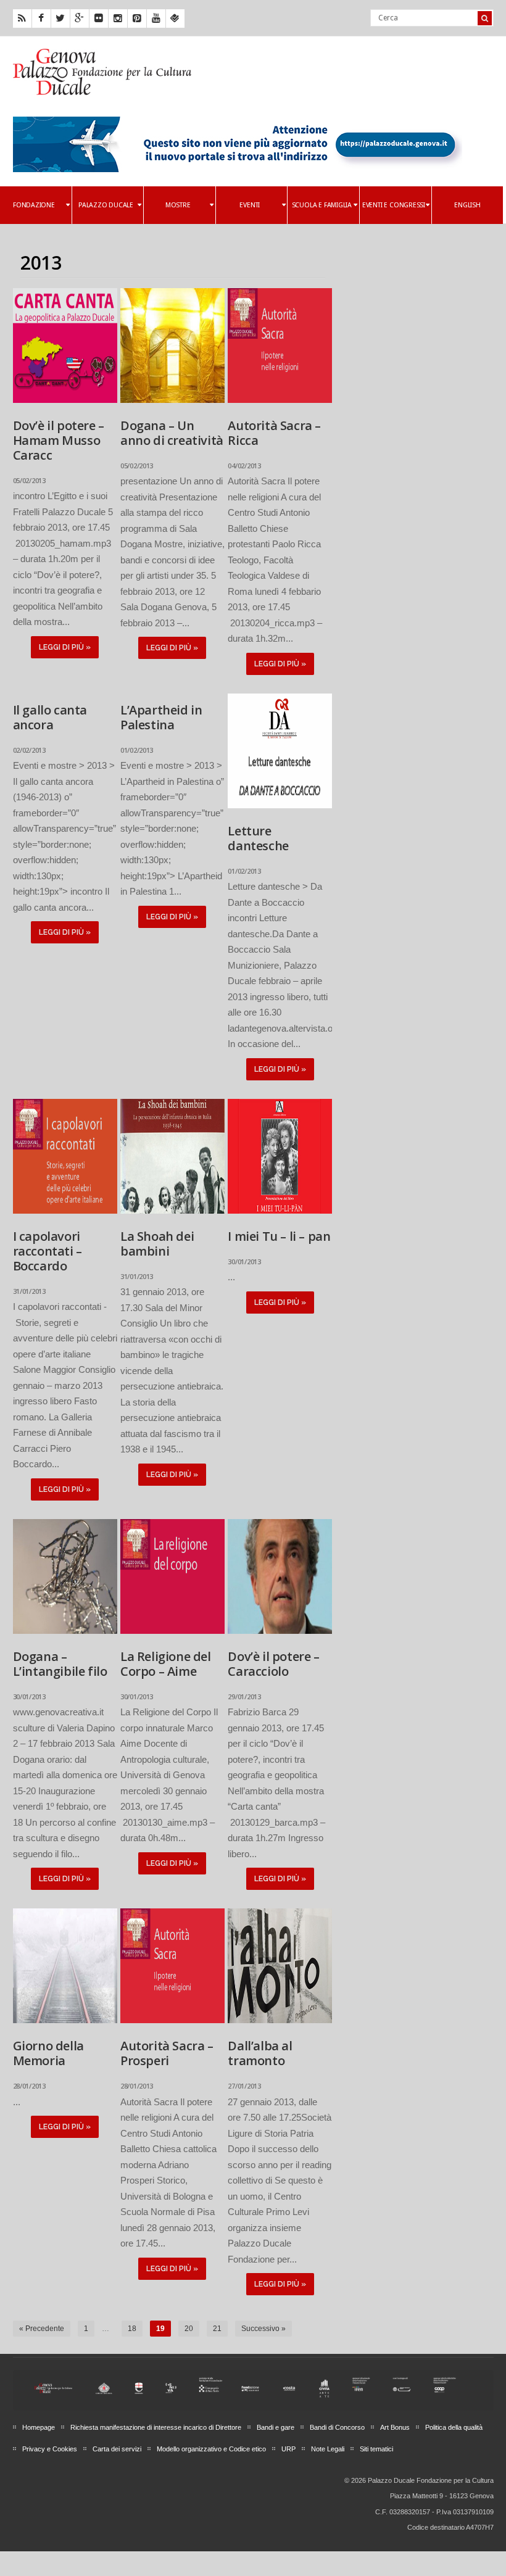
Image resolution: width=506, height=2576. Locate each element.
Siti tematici (376, 2449)
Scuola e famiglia (322, 205)
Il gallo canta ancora (50, 717)
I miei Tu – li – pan (279, 1236)
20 (189, 2329)
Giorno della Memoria (48, 2053)
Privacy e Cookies (50, 2449)
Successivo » (263, 2329)
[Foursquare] (175, 19)
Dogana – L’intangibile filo (60, 1664)
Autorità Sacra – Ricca (274, 433)
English (467, 205)
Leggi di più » (65, 647)
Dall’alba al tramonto (260, 2053)
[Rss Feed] (22, 19)
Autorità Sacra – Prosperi (167, 2053)
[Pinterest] (137, 19)
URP (288, 2449)
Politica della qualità (454, 2427)
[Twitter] (60, 19)
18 (132, 2329)
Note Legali (328, 2449)
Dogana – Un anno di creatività (172, 433)
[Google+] (80, 19)
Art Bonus (395, 2427)
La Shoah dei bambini (157, 1244)
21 (217, 2329)
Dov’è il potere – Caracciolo (273, 1664)
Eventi (250, 205)
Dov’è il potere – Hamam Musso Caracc (59, 440)
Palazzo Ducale (106, 205)
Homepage (39, 2427)
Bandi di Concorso (337, 2427)
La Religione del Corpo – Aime (166, 1664)
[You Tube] (156, 19)
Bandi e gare (276, 2427)
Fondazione (34, 205)
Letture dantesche (258, 838)
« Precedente (42, 2329)
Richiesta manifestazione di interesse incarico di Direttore (156, 2427)
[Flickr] (99, 19)
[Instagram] (118, 19)
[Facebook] (41, 19)
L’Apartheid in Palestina (161, 717)
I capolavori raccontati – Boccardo (48, 1251)
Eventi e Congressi (394, 205)
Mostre (178, 205)
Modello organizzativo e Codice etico (211, 2449)
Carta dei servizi (117, 2449)
